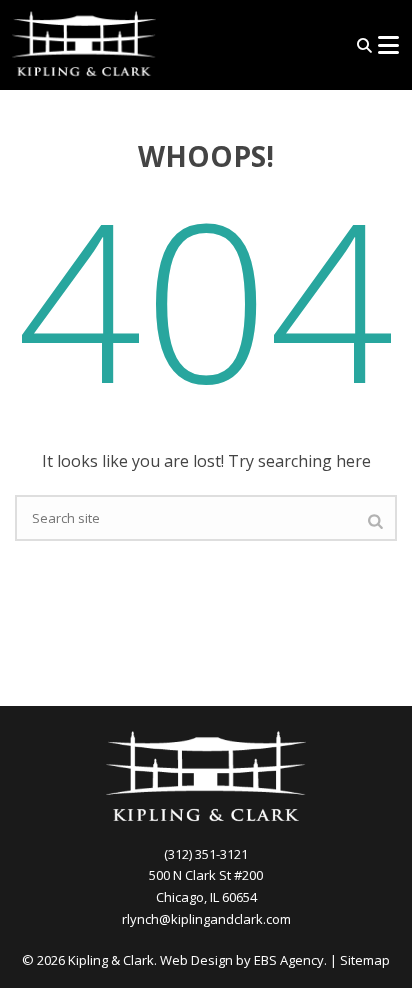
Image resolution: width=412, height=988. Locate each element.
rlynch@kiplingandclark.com (206, 919)
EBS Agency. (290, 960)
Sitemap (365, 960)
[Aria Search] (364, 45)
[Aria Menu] (388, 45)
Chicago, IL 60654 (206, 897)
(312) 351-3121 (206, 854)
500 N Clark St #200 (206, 875)
